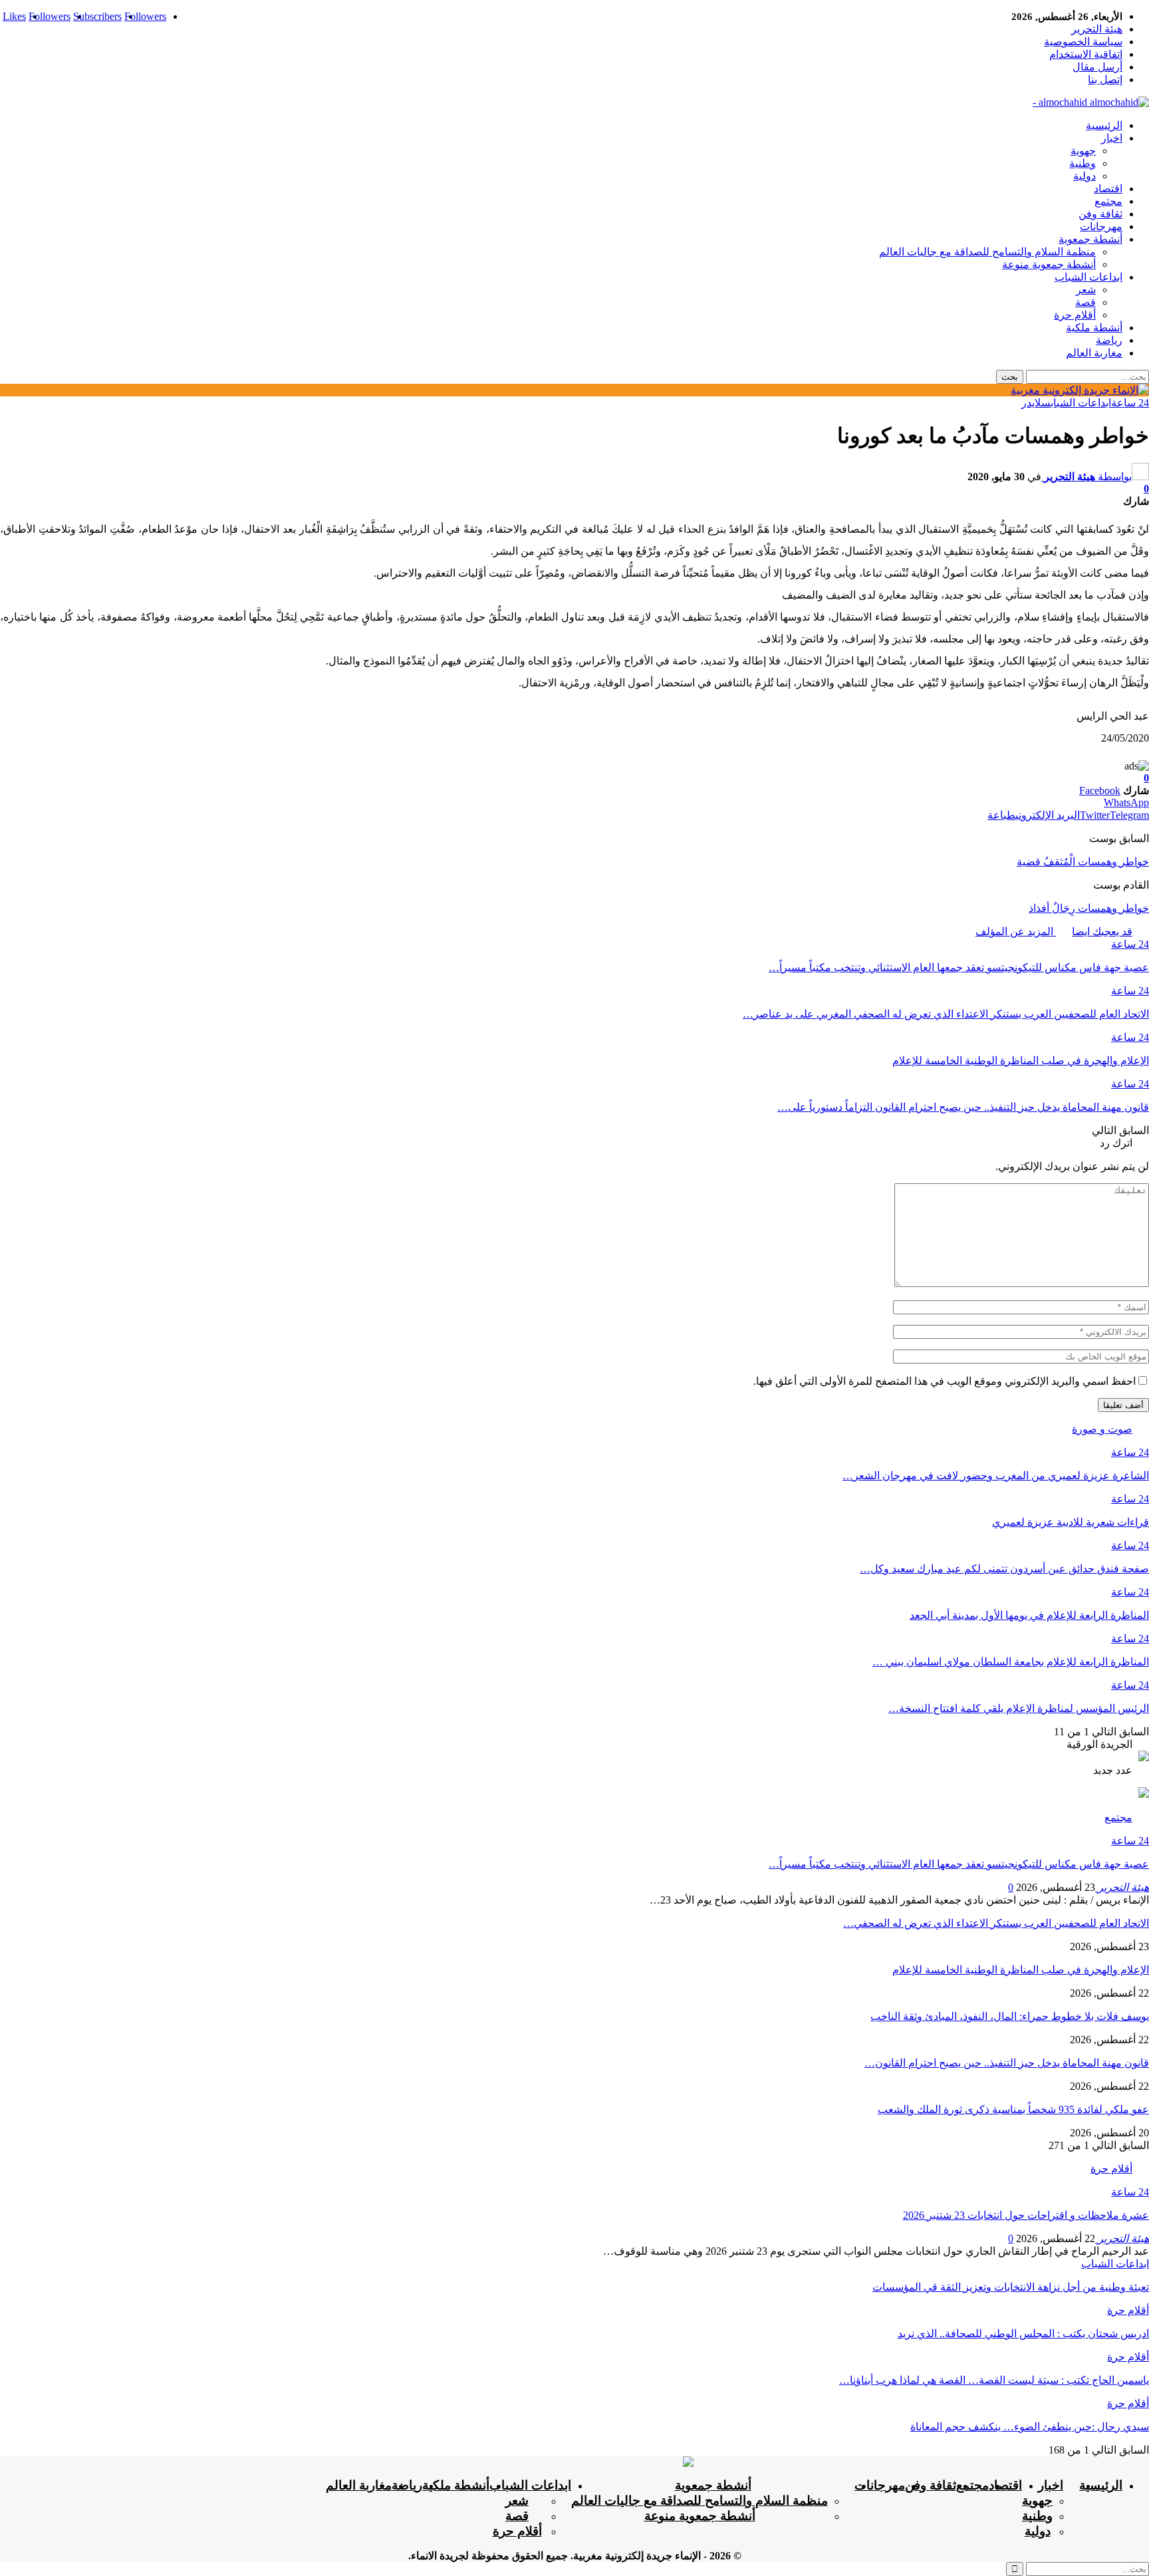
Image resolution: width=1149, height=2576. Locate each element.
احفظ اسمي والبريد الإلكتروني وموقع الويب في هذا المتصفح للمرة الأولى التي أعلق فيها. (945, 1381)
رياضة (1109, 340)
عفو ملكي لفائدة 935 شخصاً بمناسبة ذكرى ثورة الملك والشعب (1013, 2109)
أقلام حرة (1075, 315)
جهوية (1083, 151)
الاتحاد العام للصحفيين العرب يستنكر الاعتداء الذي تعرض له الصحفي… (996, 1923)
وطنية (1083, 163)
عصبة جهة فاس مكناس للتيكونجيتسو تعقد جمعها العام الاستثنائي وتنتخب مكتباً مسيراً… (959, 1864)
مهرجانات (1101, 226)
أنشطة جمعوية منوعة (1049, 264)
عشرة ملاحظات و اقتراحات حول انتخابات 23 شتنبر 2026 (1026, 2215)
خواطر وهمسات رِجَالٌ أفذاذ (1089, 908)
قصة (1085, 302)
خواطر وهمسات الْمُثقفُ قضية (1083, 862)
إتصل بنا (1105, 79)
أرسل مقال (1097, 67)
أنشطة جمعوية (1090, 239)
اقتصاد (1108, 189)
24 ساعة (1130, 403)
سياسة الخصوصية (1083, 42)
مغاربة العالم (1094, 353)
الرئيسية (1104, 125)
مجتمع (1108, 201)
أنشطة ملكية (1094, 328)
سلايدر (1036, 403)
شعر (1086, 290)
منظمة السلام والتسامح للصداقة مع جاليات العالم (987, 252)
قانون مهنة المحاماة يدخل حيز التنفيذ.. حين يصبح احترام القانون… (1007, 2063)
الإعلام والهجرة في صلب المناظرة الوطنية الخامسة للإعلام (1021, 1970)
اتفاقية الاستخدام (1086, 54)
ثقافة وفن (1100, 214)
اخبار (1112, 138)
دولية (1085, 176)
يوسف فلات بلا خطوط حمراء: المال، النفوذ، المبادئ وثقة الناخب (1010, 2016)
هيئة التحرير (1097, 29)
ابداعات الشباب (1088, 277)
